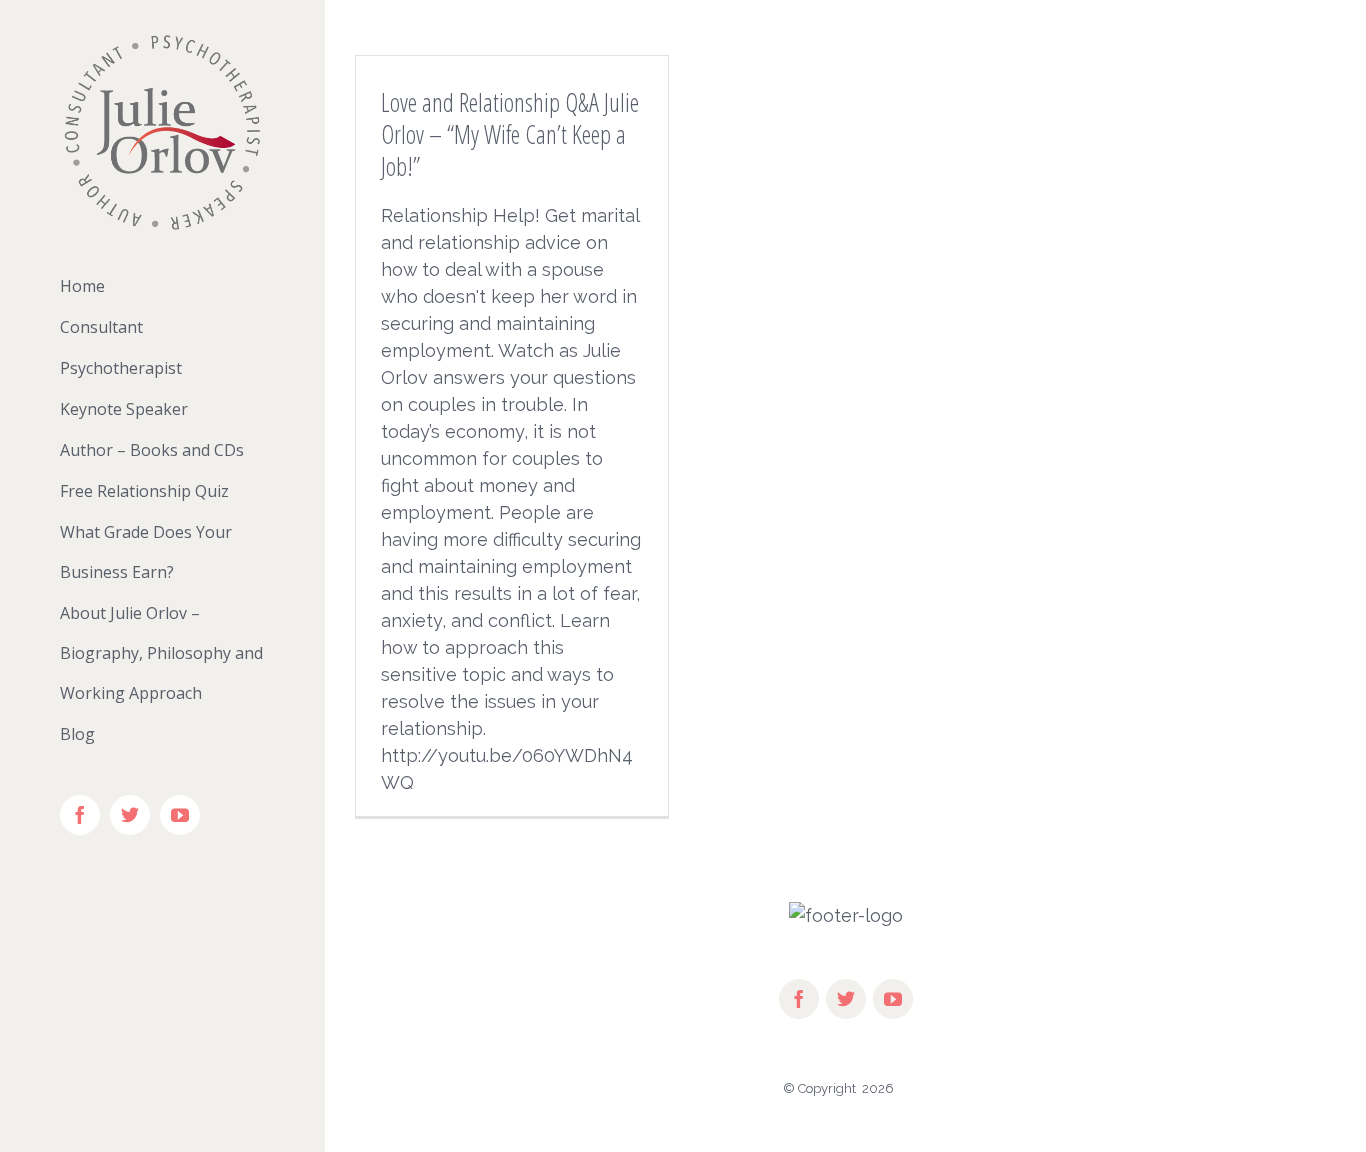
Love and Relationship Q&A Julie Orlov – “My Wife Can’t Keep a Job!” (510, 134)
